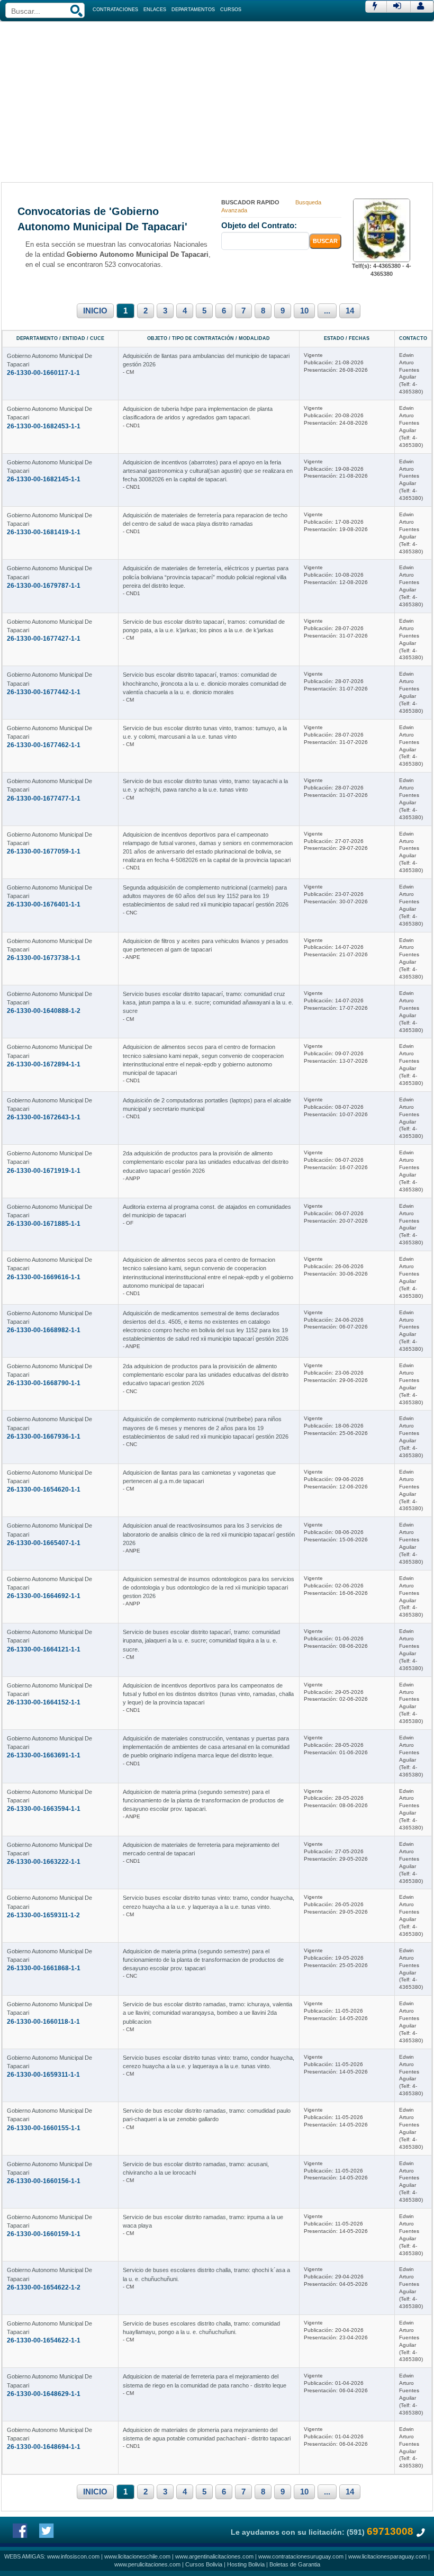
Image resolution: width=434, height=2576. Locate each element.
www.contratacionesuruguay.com (301, 2556)
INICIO (95, 311)
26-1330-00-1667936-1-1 (44, 1437)
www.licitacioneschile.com (137, 2556)
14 (350, 311)
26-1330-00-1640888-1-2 (44, 1011)
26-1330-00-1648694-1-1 (44, 2447)
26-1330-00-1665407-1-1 (44, 1543)
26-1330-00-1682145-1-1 (44, 479)
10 (304, 311)
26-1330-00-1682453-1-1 (44, 426)
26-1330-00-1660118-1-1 (43, 2022)
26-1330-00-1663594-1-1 (44, 1809)
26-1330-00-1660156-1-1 (44, 2181)
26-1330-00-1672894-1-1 (44, 1064)
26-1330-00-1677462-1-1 (44, 745)
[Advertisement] (217, 101)
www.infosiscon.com (73, 2556)
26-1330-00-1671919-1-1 (44, 1171)
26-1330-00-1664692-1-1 (44, 1596)
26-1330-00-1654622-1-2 (44, 2287)
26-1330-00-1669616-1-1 (44, 1277)
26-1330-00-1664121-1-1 (44, 1649)
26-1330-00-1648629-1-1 (44, 2394)
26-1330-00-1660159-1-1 (44, 2234)
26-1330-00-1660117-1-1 (43, 373)
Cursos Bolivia (204, 2564)
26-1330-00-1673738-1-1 (44, 958)
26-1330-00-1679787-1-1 (44, 586)
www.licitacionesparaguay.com (387, 2556)
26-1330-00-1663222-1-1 (44, 1862)
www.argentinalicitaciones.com (214, 2556)
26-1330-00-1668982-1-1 (44, 1330)
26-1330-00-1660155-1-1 (44, 2128)
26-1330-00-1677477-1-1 (44, 798)
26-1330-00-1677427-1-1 (44, 639)
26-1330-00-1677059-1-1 (44, 851)
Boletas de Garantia (295, 2564)
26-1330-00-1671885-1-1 (44, 1224)
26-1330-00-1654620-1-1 (44, 1489)
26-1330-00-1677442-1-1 (44, 692)
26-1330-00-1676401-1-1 (44, 904)
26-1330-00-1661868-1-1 (44, 1968)
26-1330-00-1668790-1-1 (44, 1383)
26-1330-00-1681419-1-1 (44, 532)
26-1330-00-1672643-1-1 (44, 1117)
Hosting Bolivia (246, 2564)
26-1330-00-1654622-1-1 (44, 2340)
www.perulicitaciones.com (147, 2564)
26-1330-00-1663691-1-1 (44, 1755)
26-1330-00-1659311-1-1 (43, 2075)
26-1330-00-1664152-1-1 (44, 1702)
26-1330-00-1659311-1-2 (43, 1915)
